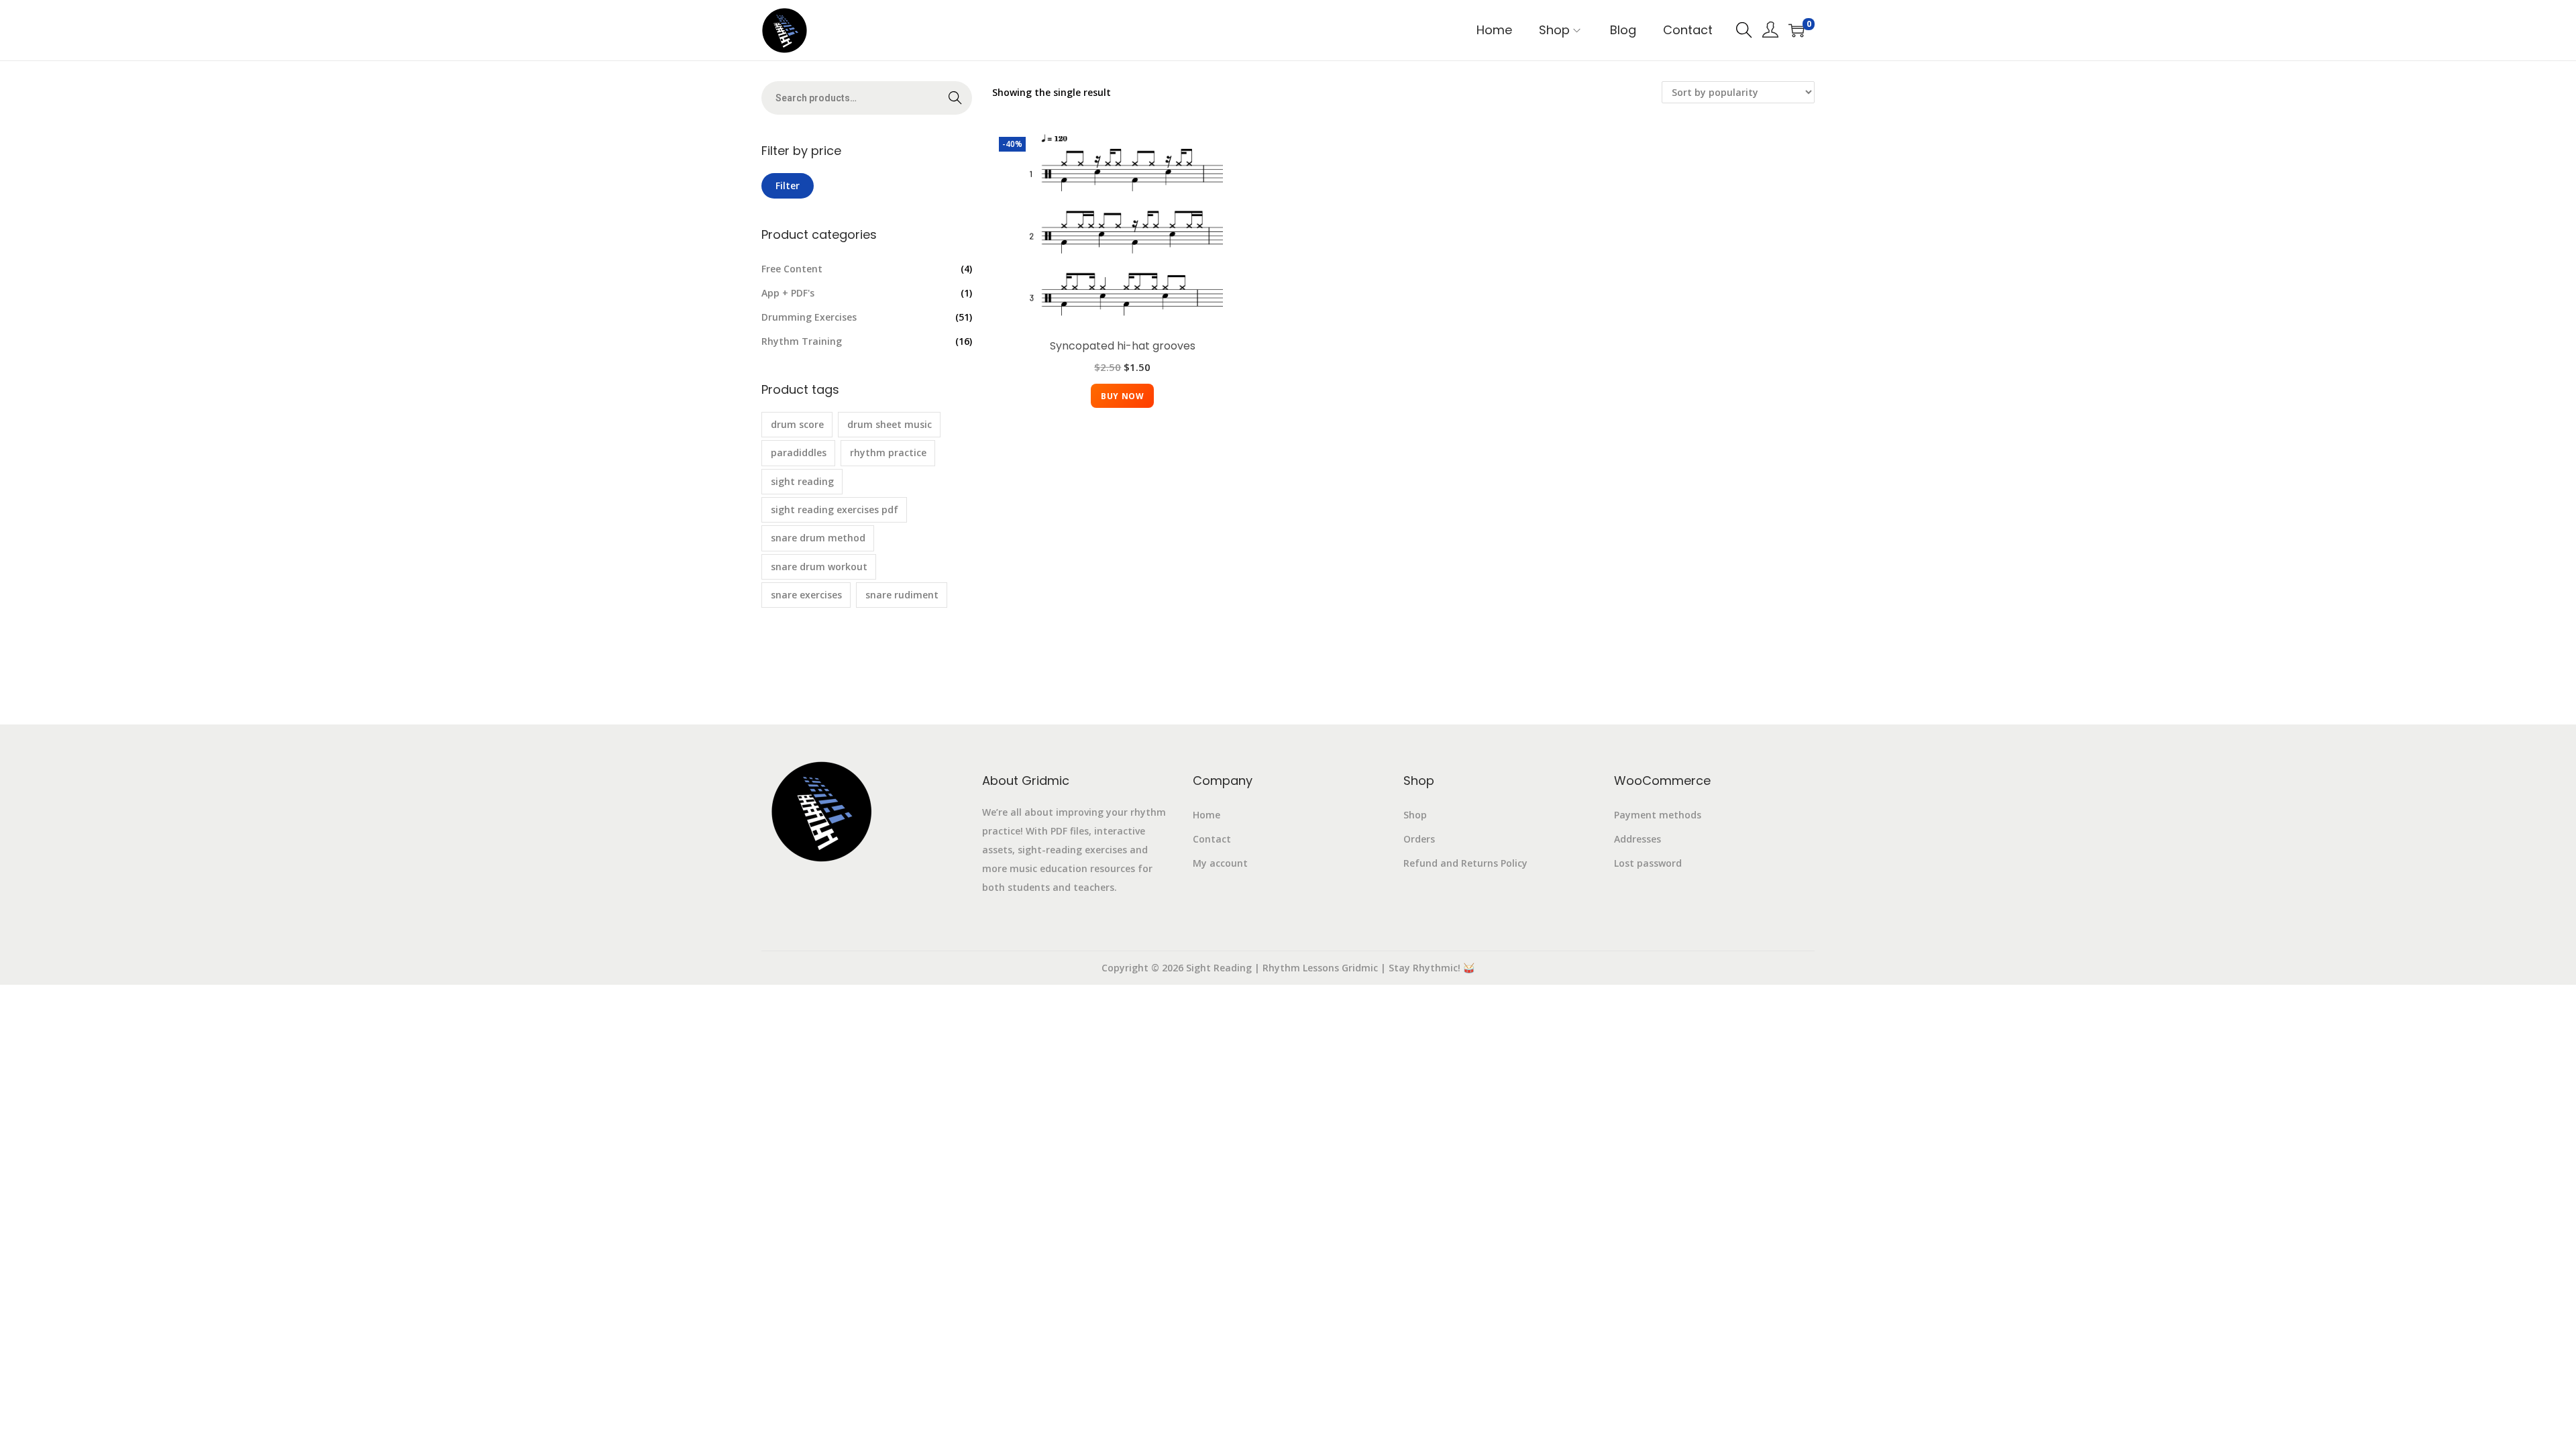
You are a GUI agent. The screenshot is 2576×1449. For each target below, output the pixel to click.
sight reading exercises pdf (835, 509)
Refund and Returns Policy (1465, 863)
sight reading (802, 481)
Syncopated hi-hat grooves (1123, 346)
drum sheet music (890, 424)
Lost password (1648, 863)
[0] (1796, 30)
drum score (797, 424)
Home (1206, 815)
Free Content (792, 269)
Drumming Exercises (809, 317)
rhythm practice (888, 452)
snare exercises (806, 595)
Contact (1212, 839)
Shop (1415, 815)
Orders (1419, 839)
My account (1220, 863)
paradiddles (799, 452)
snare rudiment (902, 595)
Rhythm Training (802, 341)
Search (956, 98)
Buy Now (1122, 396)
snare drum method (818, 538)
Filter (788, 185)
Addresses (1638, 839)
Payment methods (1658, 815)
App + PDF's (788, 293)
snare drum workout (819, 567)
